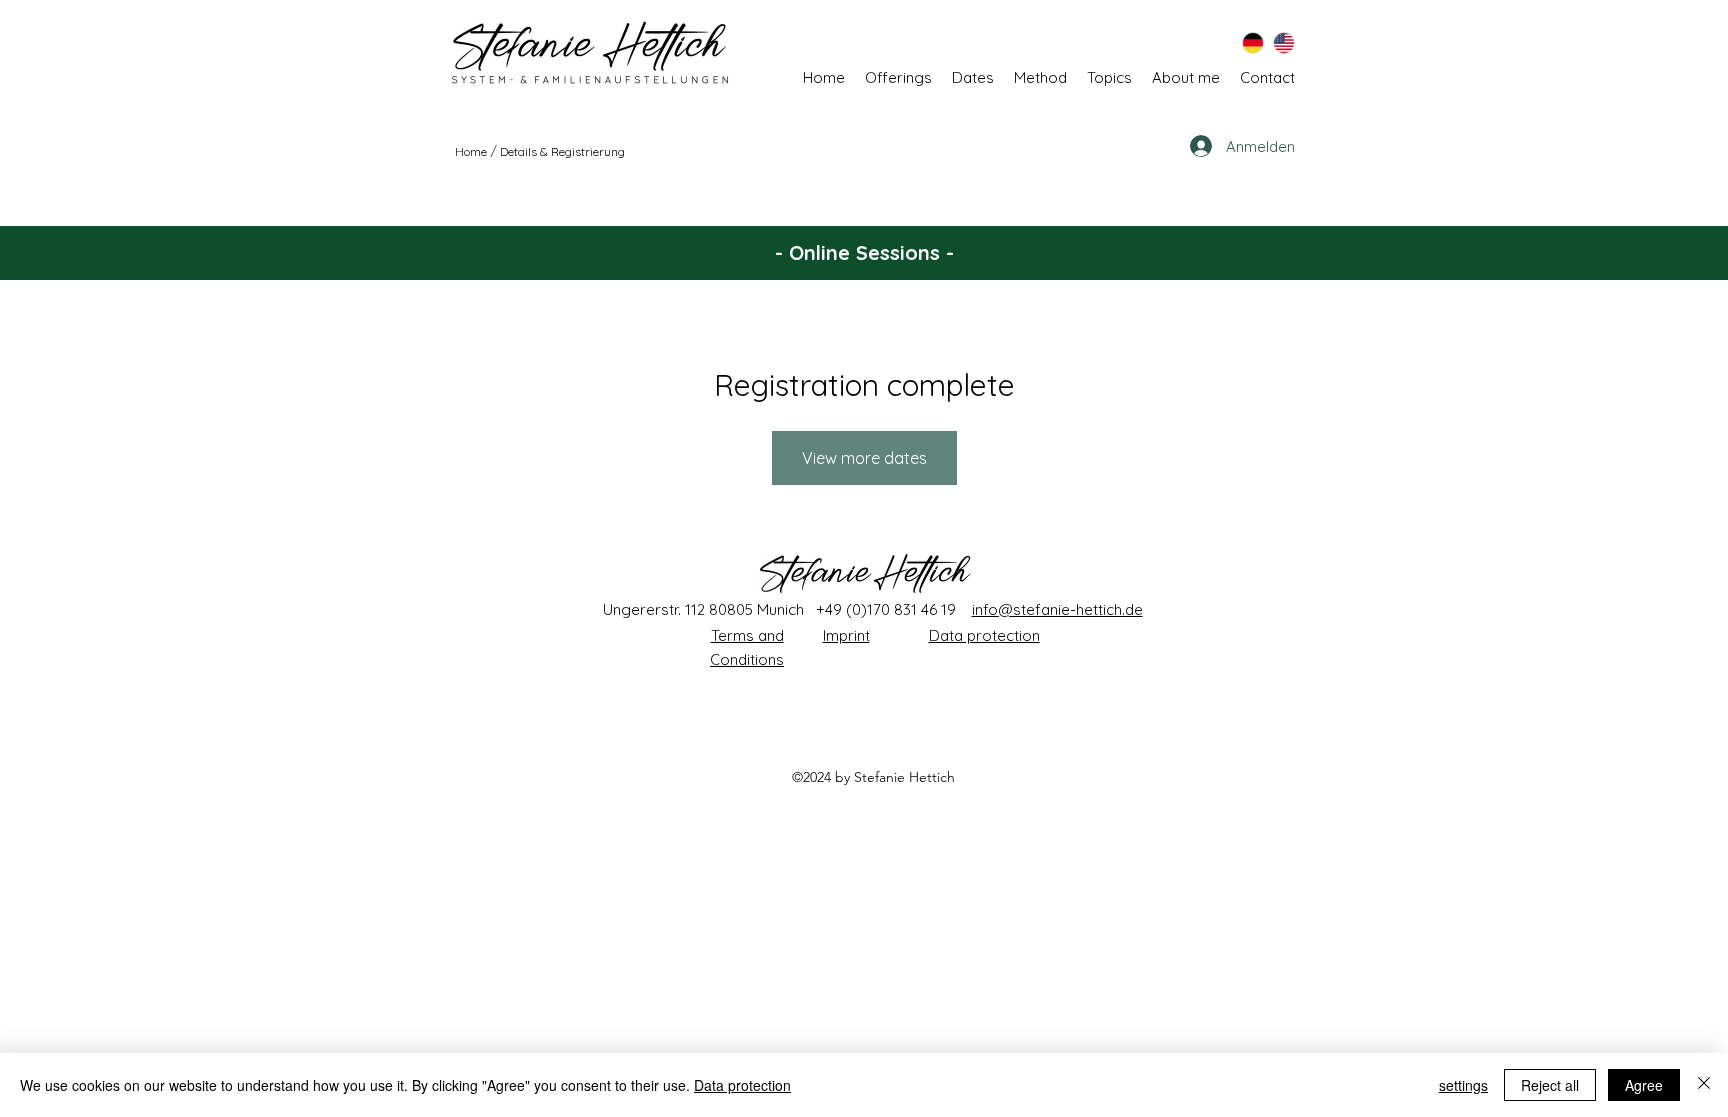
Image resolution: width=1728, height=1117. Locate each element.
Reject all (1550, 1085)
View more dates (864, 458)
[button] (1109, 77)
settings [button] (1463, 1085)
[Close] (1704, 1085)
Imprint (846, 635)
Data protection (984, 635)
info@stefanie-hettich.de (1057, 609)
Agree (1644, 1085)
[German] (1253, 42)
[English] (1283, 42)
